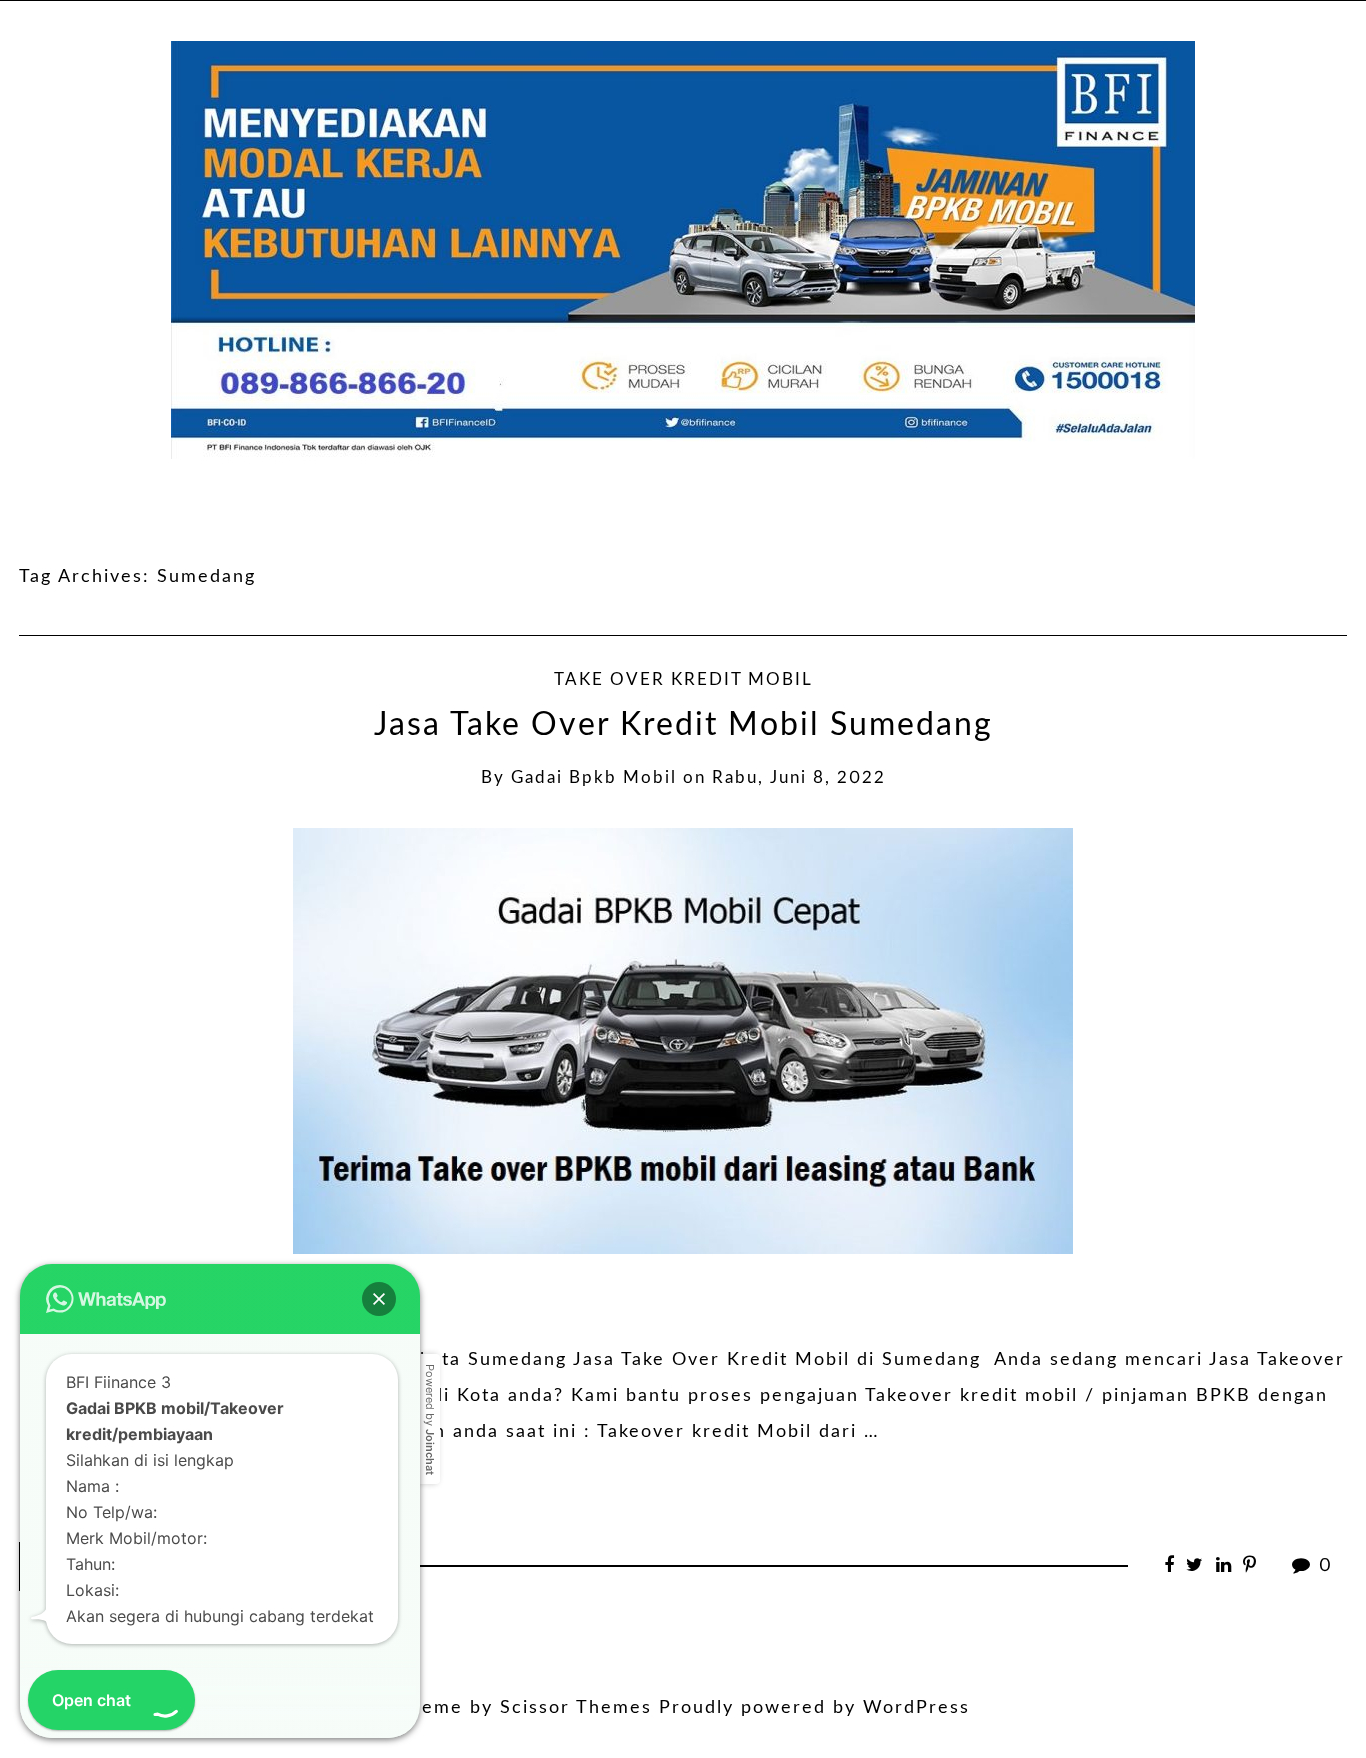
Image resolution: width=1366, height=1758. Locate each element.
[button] (379, 1299)
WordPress (916, 1708)
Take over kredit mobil (683, 680)
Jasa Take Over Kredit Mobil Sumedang (683, 725)
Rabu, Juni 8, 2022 (799, 778)
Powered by (430, 1419)
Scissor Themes (576, 1708)
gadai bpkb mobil (594, 778)
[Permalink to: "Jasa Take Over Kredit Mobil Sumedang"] (683, 1040)
